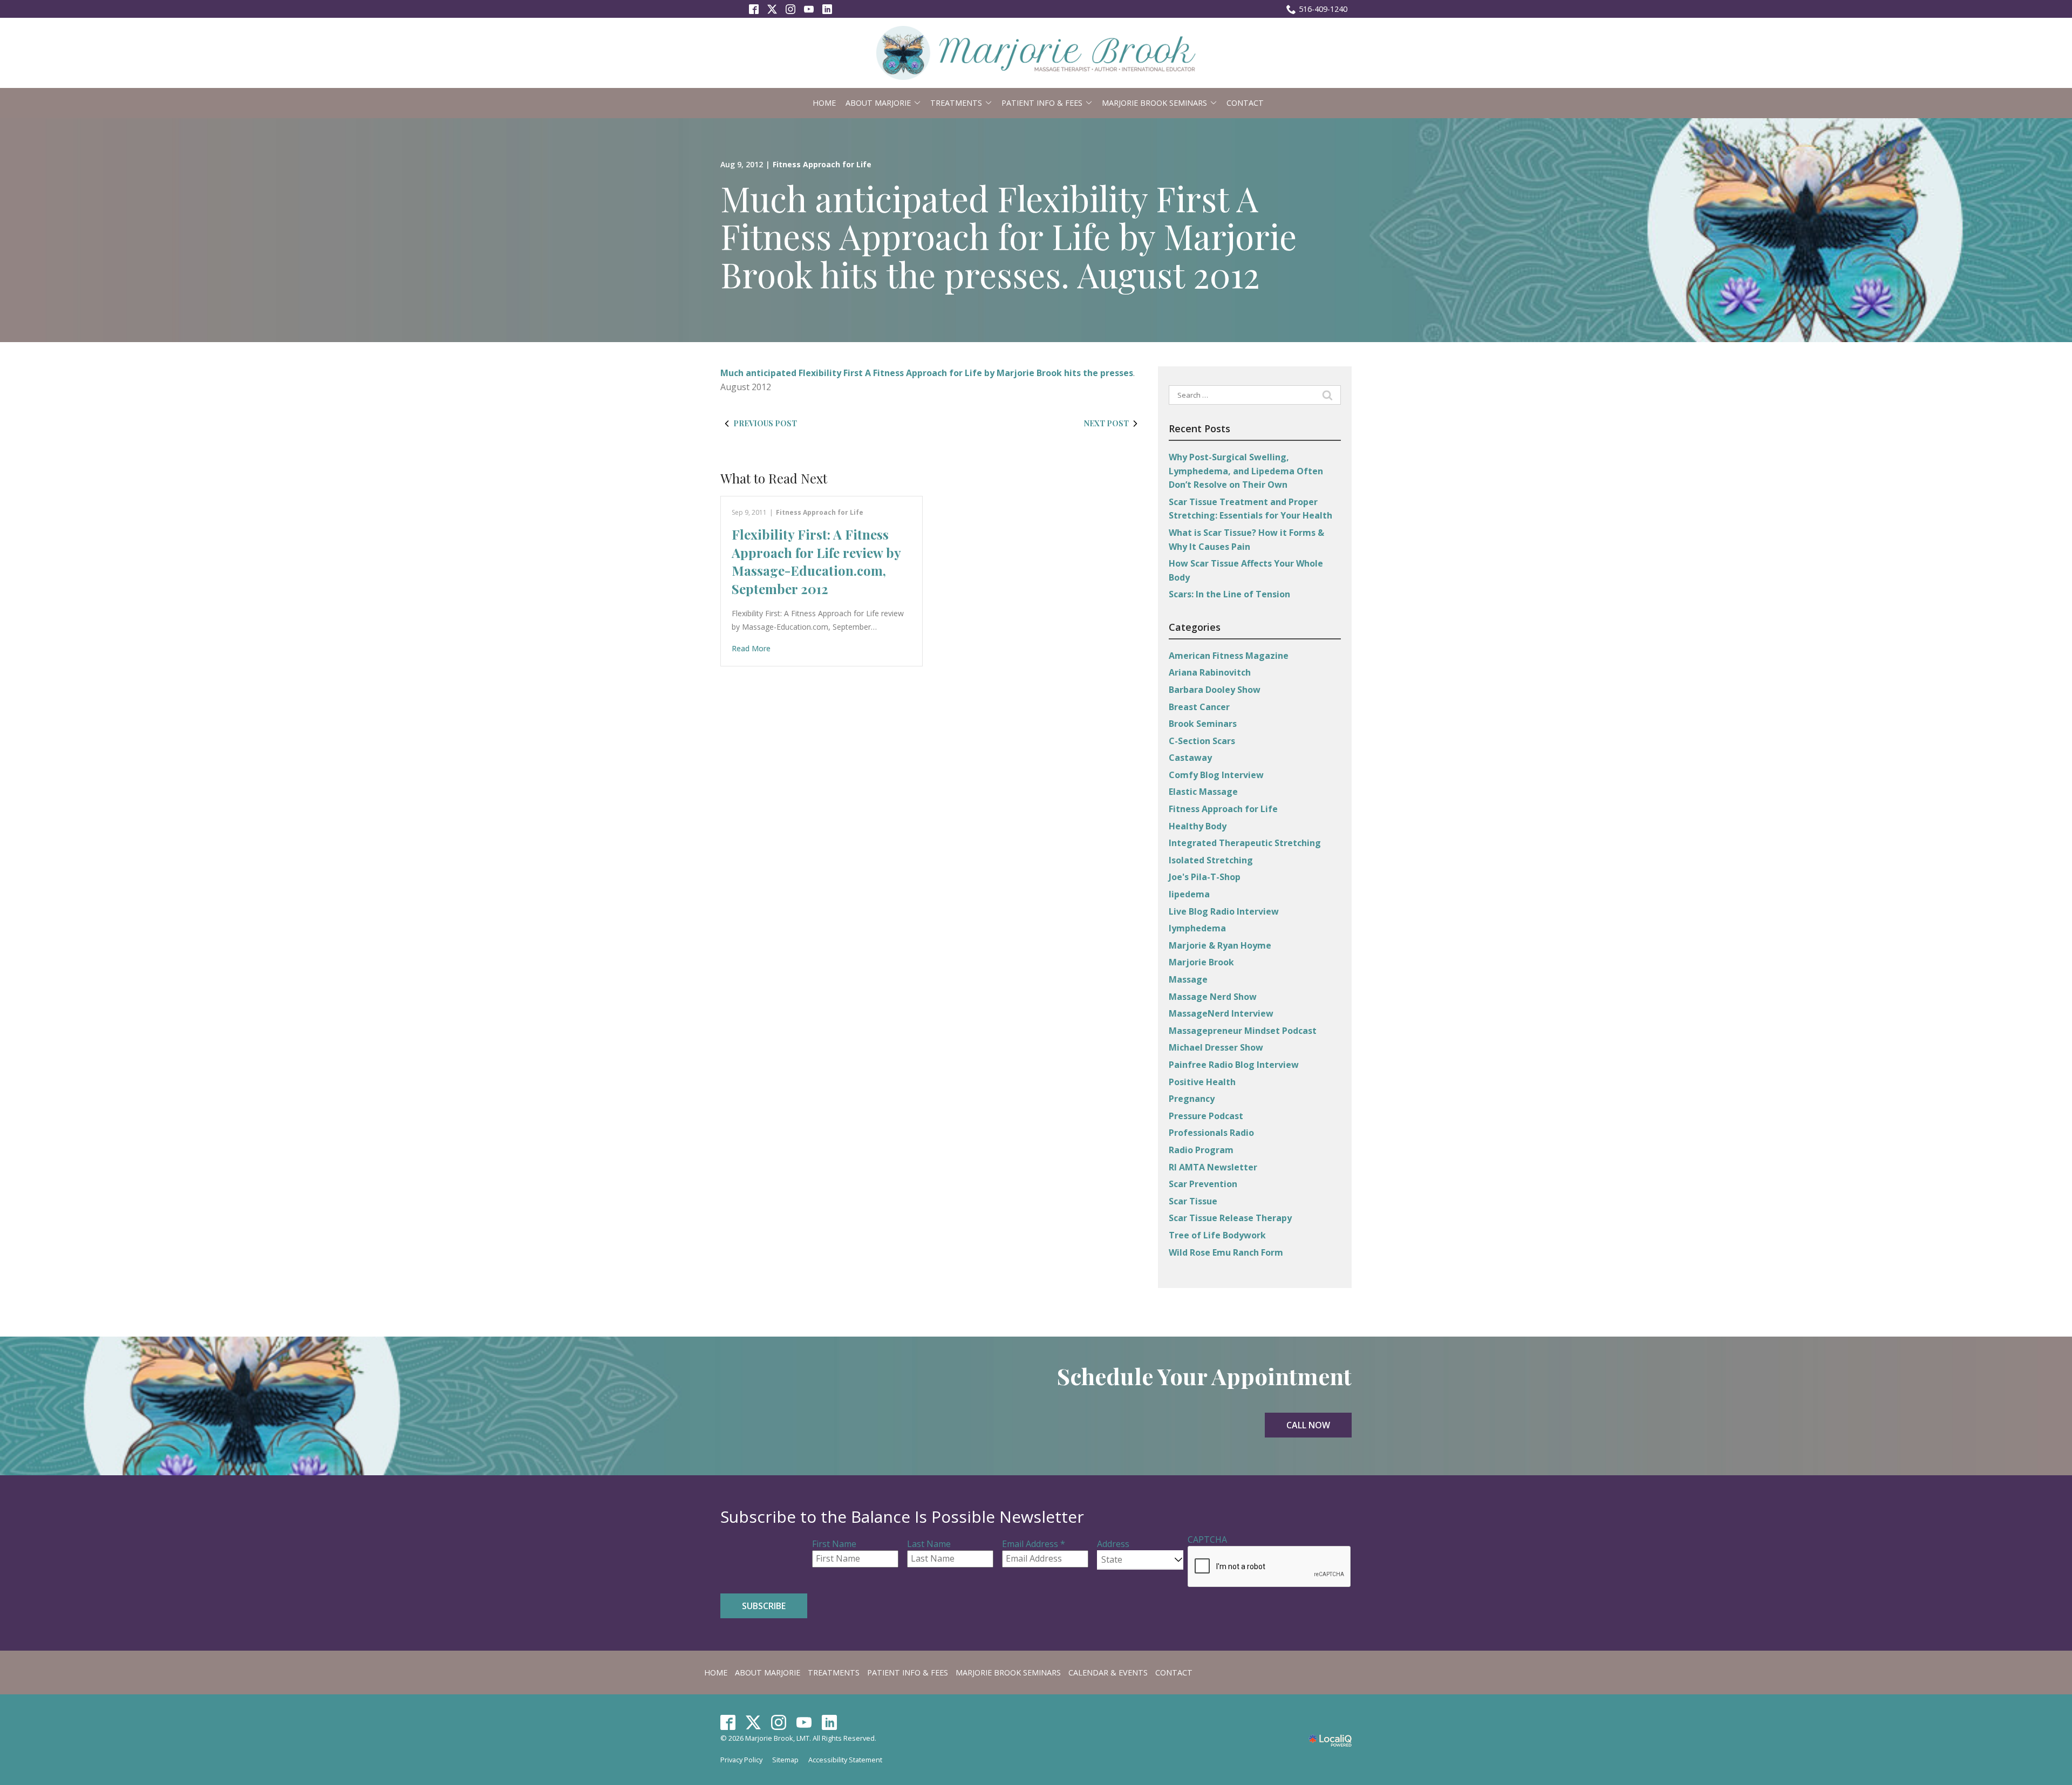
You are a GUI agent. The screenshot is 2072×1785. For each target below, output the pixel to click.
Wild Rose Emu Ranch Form (1226, 1252)
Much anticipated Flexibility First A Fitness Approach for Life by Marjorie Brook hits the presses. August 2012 (1008, 236)
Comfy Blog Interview (1216, 775)
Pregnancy (1192, 1099)
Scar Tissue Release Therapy (1230, 1218)
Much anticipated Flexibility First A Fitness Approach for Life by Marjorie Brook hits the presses (927, 373)
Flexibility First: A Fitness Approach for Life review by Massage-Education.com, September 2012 (816, 561)
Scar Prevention (1203, 1184)
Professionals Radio (1211, 1133)
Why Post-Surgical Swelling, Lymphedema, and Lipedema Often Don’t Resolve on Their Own (1246, 471)
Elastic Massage (1203, 792)
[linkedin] (830, 1722)
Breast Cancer (1199, 707)
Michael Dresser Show (1216, 1047)
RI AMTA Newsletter (1213, 1167)
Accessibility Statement (845, 1760)
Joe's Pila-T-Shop (1205, 877)
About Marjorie (878, 103)
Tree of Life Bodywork (1217, 1235)
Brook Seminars (1203, 724)
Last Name (929, 1544)
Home (824, 103)
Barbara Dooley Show (1215, 690)
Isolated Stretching (1211, 860)
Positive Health (1202, 1082)
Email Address (1034, 1544)
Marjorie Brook (1201, 962)
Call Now (1308, 1425)
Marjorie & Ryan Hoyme (1220, 945)
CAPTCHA (1207, 1539)
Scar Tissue (1193, 1201)
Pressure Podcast (1206, 1116)
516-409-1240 (1323, 9)
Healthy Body (1198, 826)
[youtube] (804, 1722)
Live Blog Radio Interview (1224, 911)
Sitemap (785, 1760)
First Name (834, 1544)
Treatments (956, 103)
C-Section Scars (1202, 741)
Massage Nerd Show (1213, 997)
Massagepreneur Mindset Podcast (1243, 1031)
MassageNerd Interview (1221, 1013)
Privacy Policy (741, 1760)
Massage (1188, 979)
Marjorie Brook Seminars (1154, 103)
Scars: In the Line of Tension (1229, 594)
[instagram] (779, 1722)
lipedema (1189, 894)
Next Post (1106, 423)
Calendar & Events (1108, 1672)
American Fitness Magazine (1229, 656)
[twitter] (754, 1722)
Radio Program (1201, 1150)
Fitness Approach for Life (822, 164)
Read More (751, 648)
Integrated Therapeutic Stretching (1245, 843)
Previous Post (765, 423)
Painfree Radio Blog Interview (1234, 1065)
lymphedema (1197, 928)
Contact (1245, 103)
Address (1113, 1544)
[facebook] (728, 1722)
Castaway (1190, 758)
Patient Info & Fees (1042, 103)
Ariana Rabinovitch (1210, 672)
